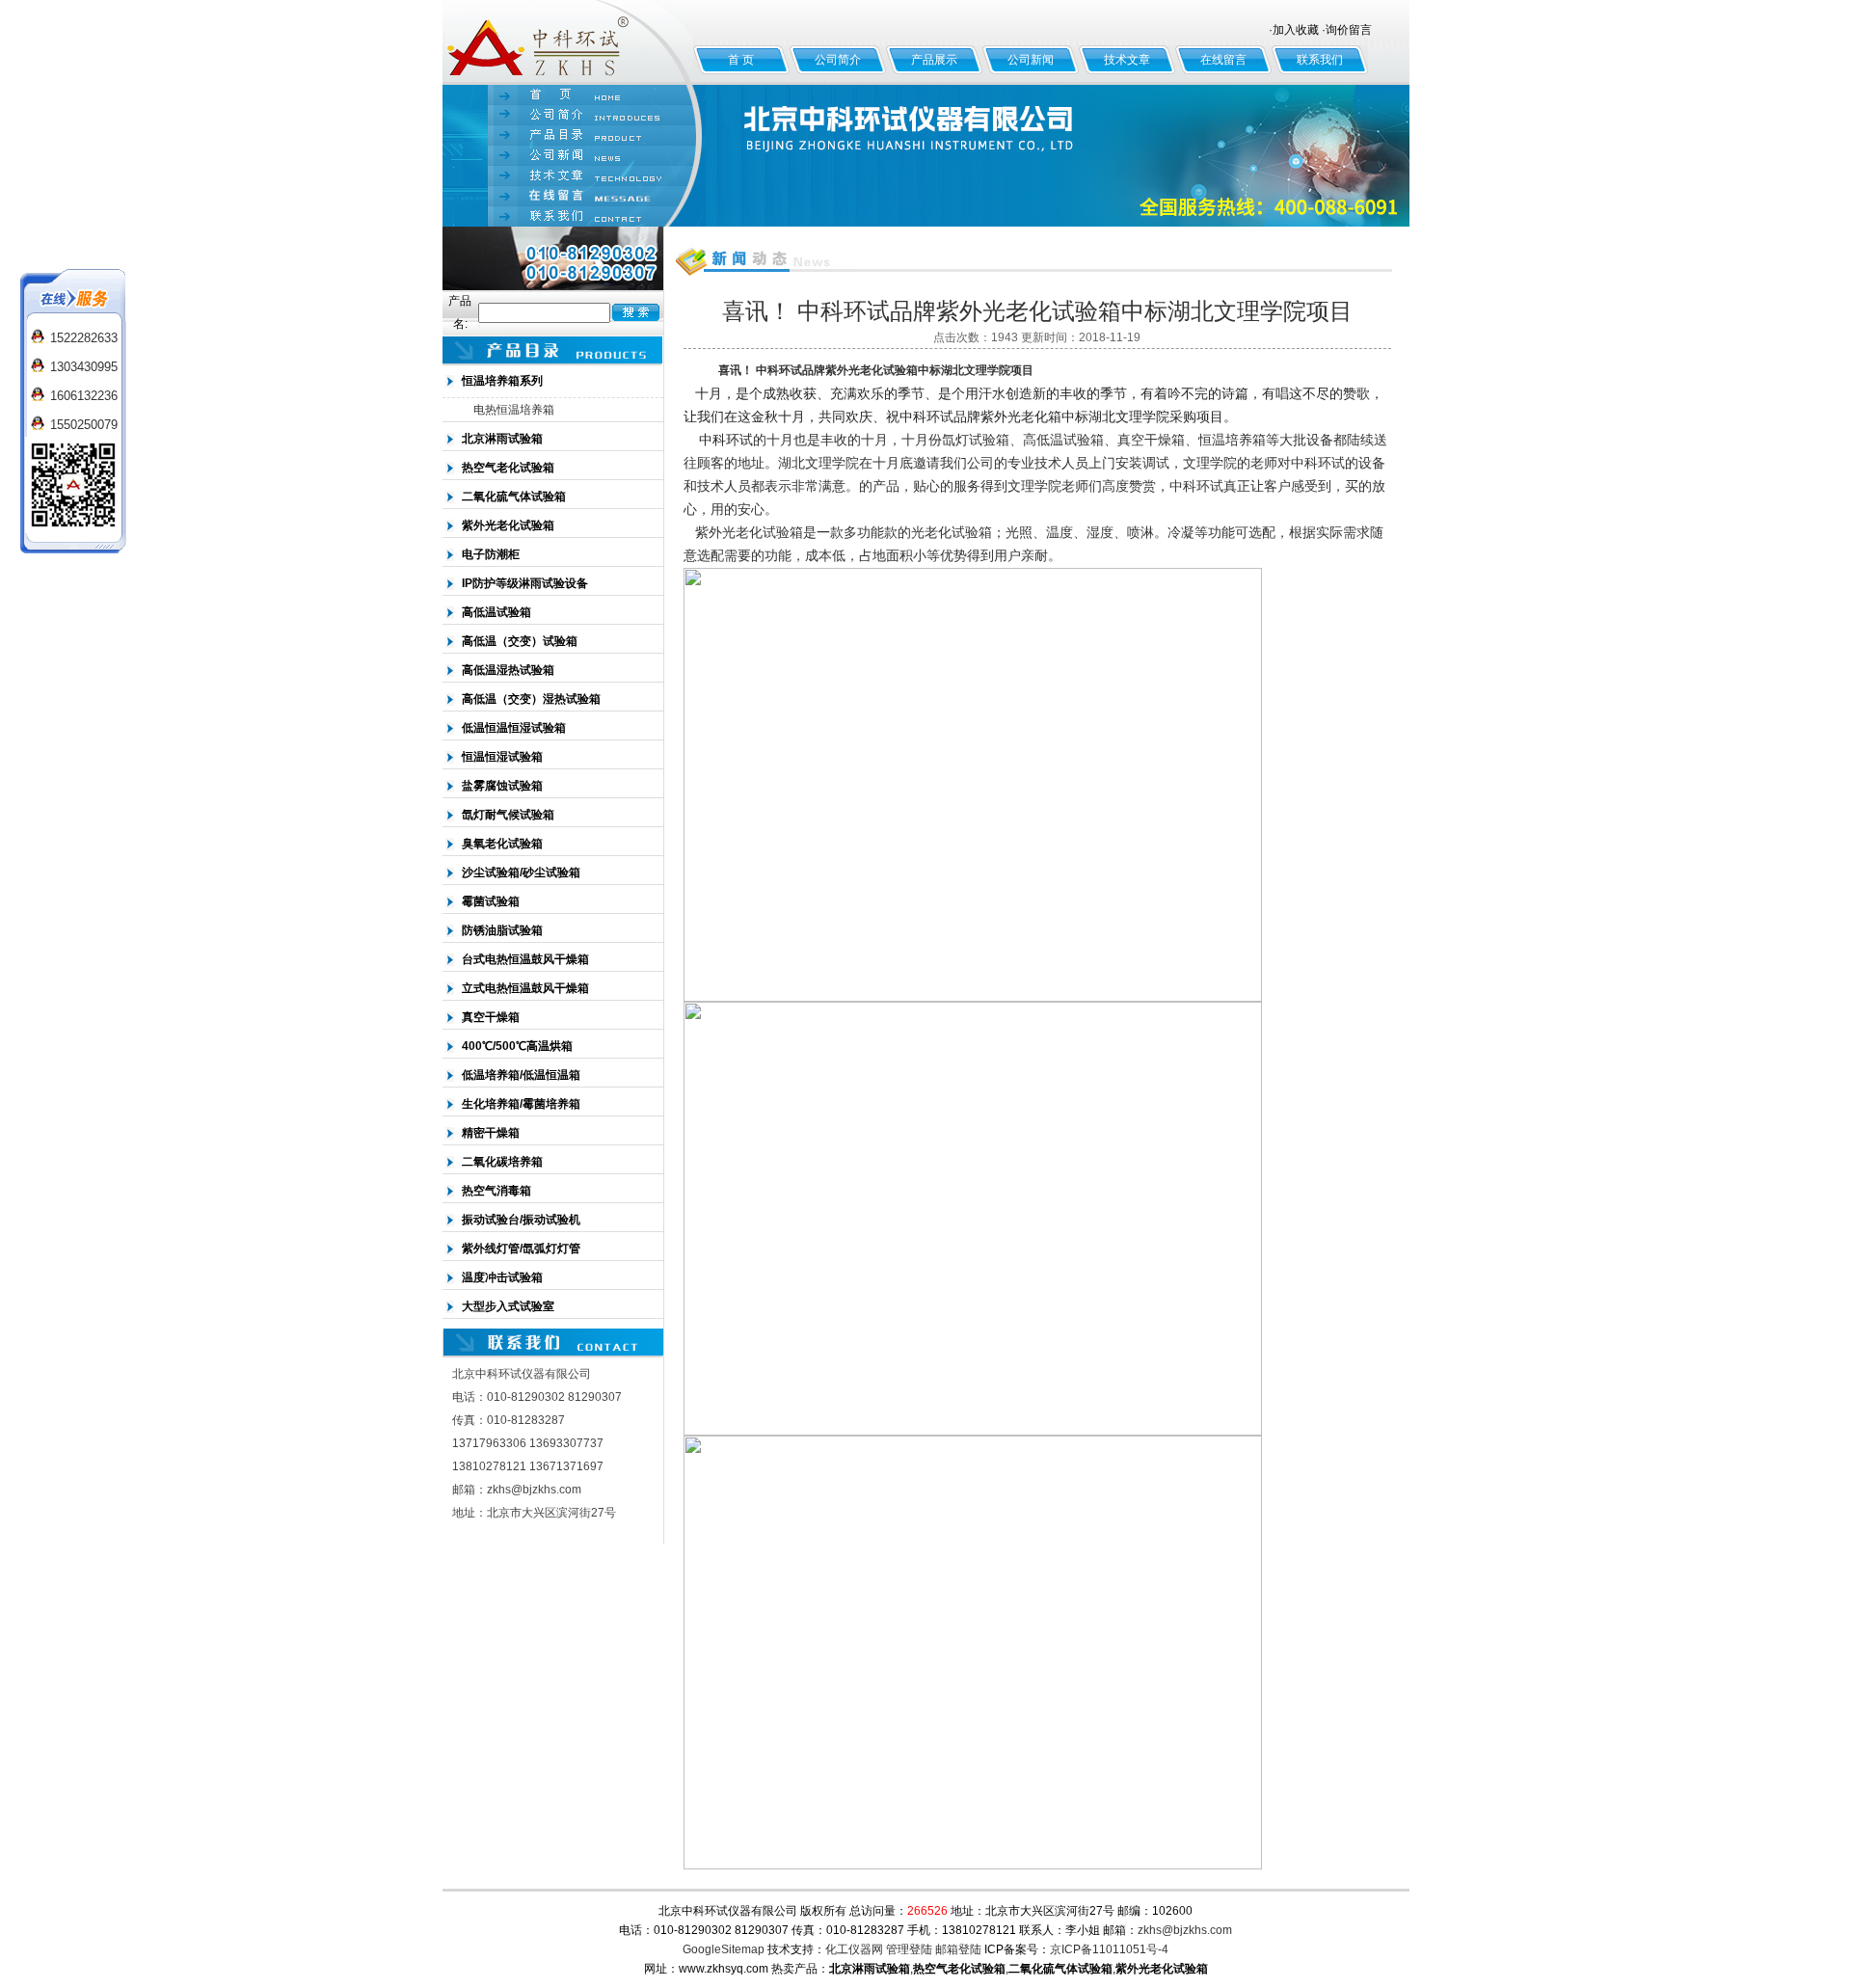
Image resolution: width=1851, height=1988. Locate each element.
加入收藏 (1296, 30)
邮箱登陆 (958, 1949)
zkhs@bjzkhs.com (1185, 1930)
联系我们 (1320, 60)
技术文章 (1127, 60)
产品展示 (934, 60)
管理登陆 (909, 1949)
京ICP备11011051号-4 (1109, 1949)
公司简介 (838, 60)
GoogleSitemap (724, 1949)
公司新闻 (1031, 60)
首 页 (741, 60)
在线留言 (1223, 60)
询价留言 (1349, 30)
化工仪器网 (854, 1949)
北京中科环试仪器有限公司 (568, 42)
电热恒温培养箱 (514, 410)
